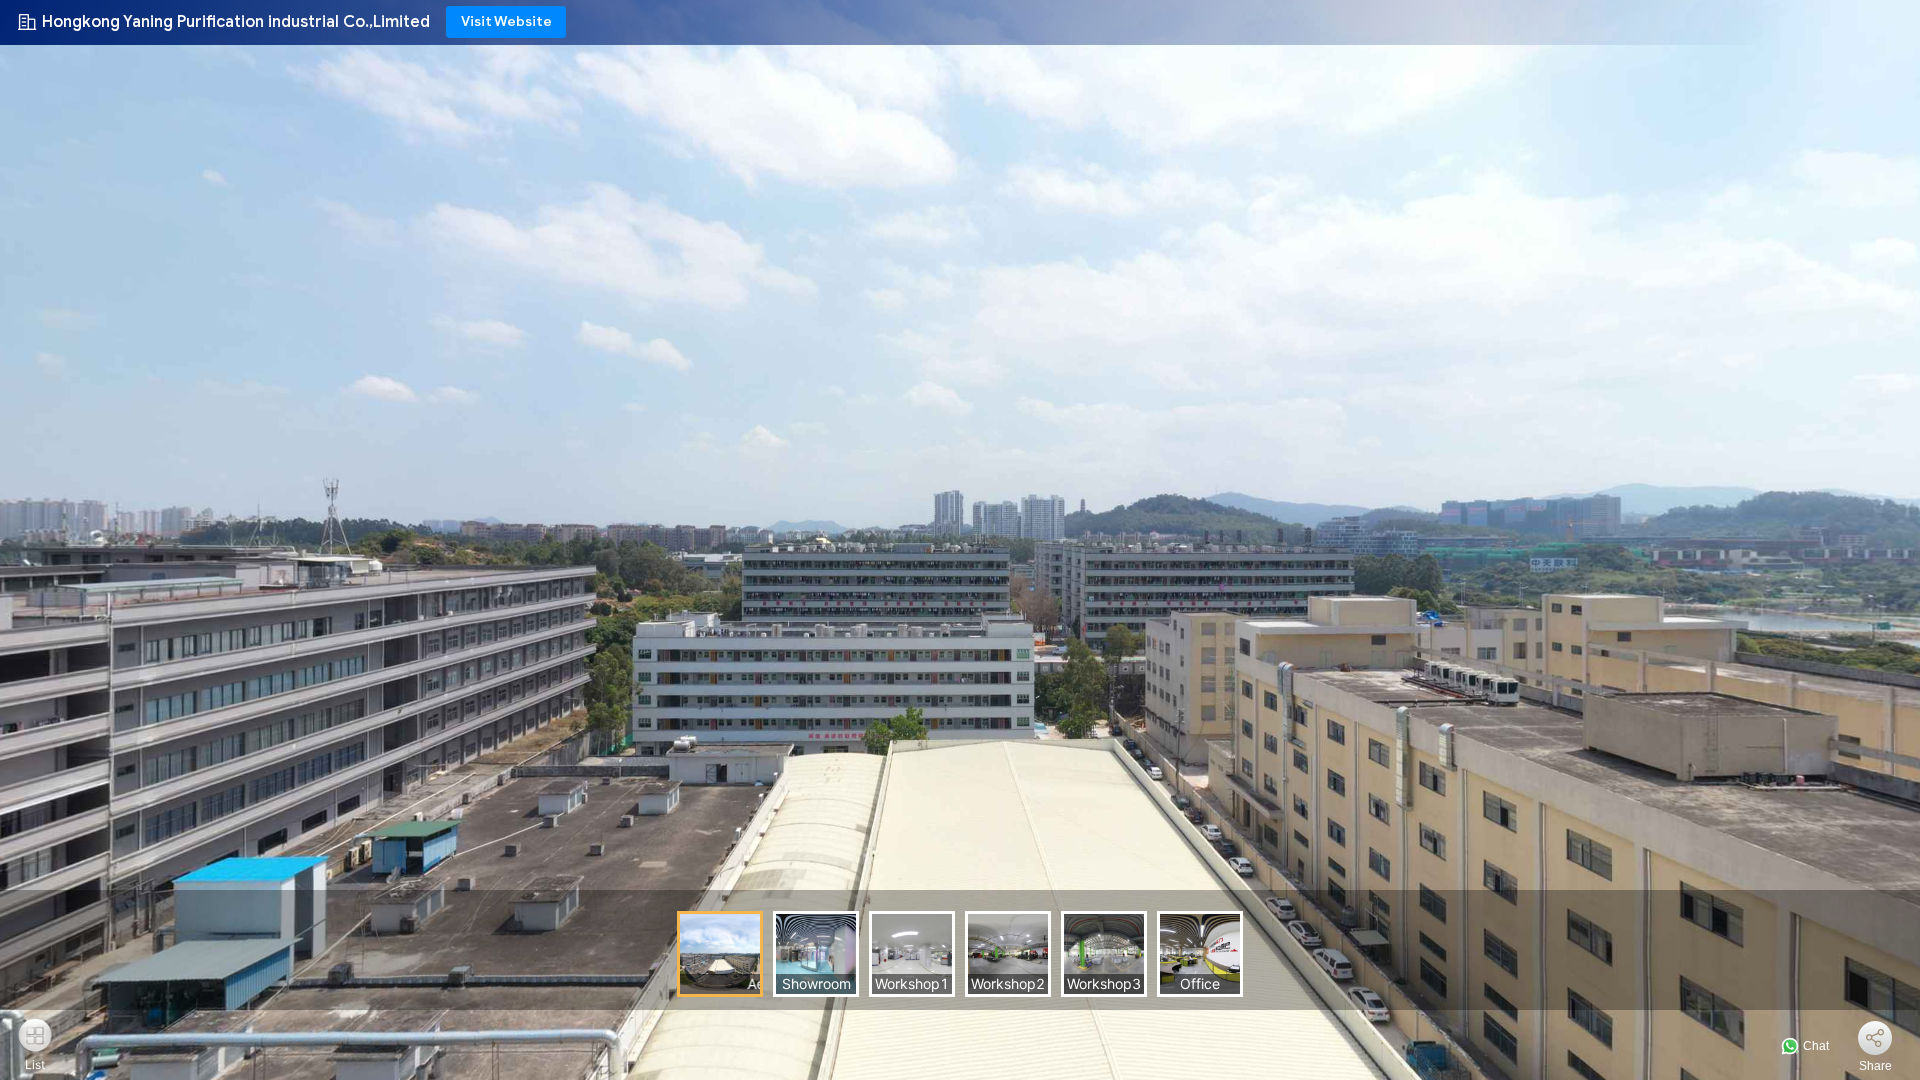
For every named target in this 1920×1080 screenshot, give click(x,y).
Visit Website (506, 21)
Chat (1814, 1046)
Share (1875, 1066)
